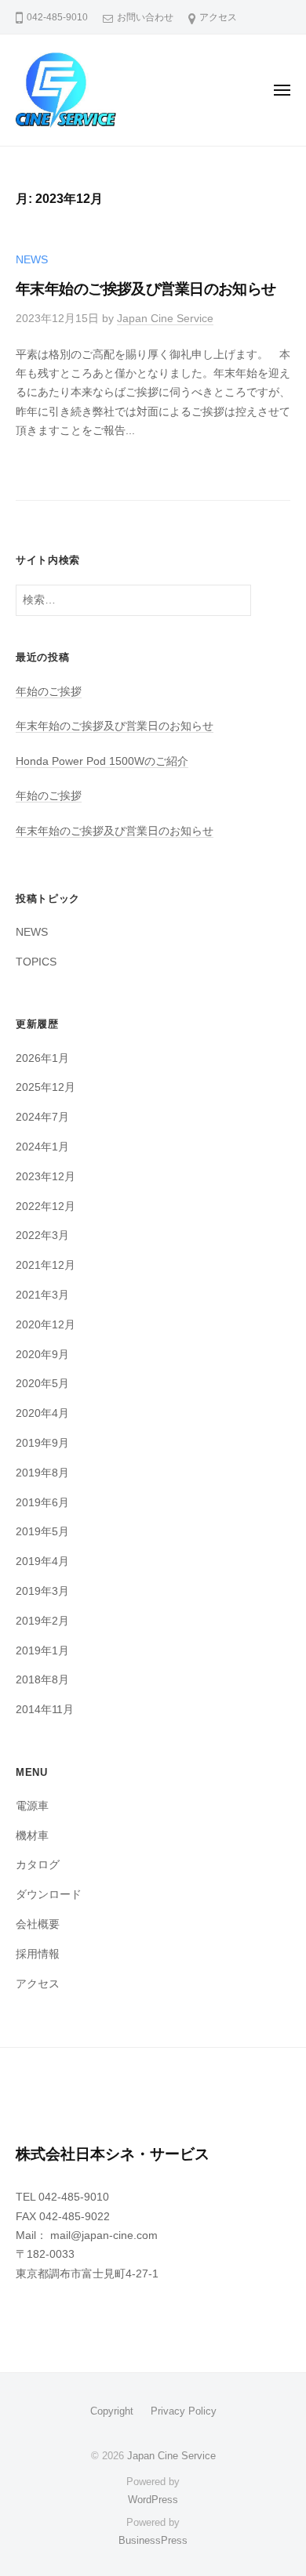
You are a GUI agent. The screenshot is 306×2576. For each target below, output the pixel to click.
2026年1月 (42, 1058)
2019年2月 (42, 1621)
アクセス (218, 17)
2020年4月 (42, 1413)
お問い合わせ (145, 17)
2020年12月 (46, 1325)
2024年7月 (42, 1117)
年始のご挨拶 (49, 692)
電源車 (32, 1806)
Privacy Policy (184, 2411)
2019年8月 (42, 1473)
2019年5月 (42, 1532)
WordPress (153, 2500)
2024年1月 (42, 1147)
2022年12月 (46, 1206)
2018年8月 (42, 1680)
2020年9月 (42, 1355)
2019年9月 (42, 1443)
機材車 (32, 1836)
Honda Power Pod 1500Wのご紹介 (102, 761)
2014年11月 (45, 1710)
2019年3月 (42, 1591)
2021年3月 (42, 1295)
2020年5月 (42, 1384)
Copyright (112, 2411)
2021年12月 (46, 1265)
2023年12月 (46, 1177)
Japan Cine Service (165, 319)
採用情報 (38, 1954)
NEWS (32, 260)
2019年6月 (42, 1503)
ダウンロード (49, 1895)
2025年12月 (46, 1087)
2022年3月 (42, 1235)
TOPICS (36, 962)
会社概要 (38, 1924)
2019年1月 (42, 1651)
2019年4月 (42, 1562)
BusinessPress (153, 2540)
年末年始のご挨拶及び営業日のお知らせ (146, 289)
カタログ (38, 1865)
